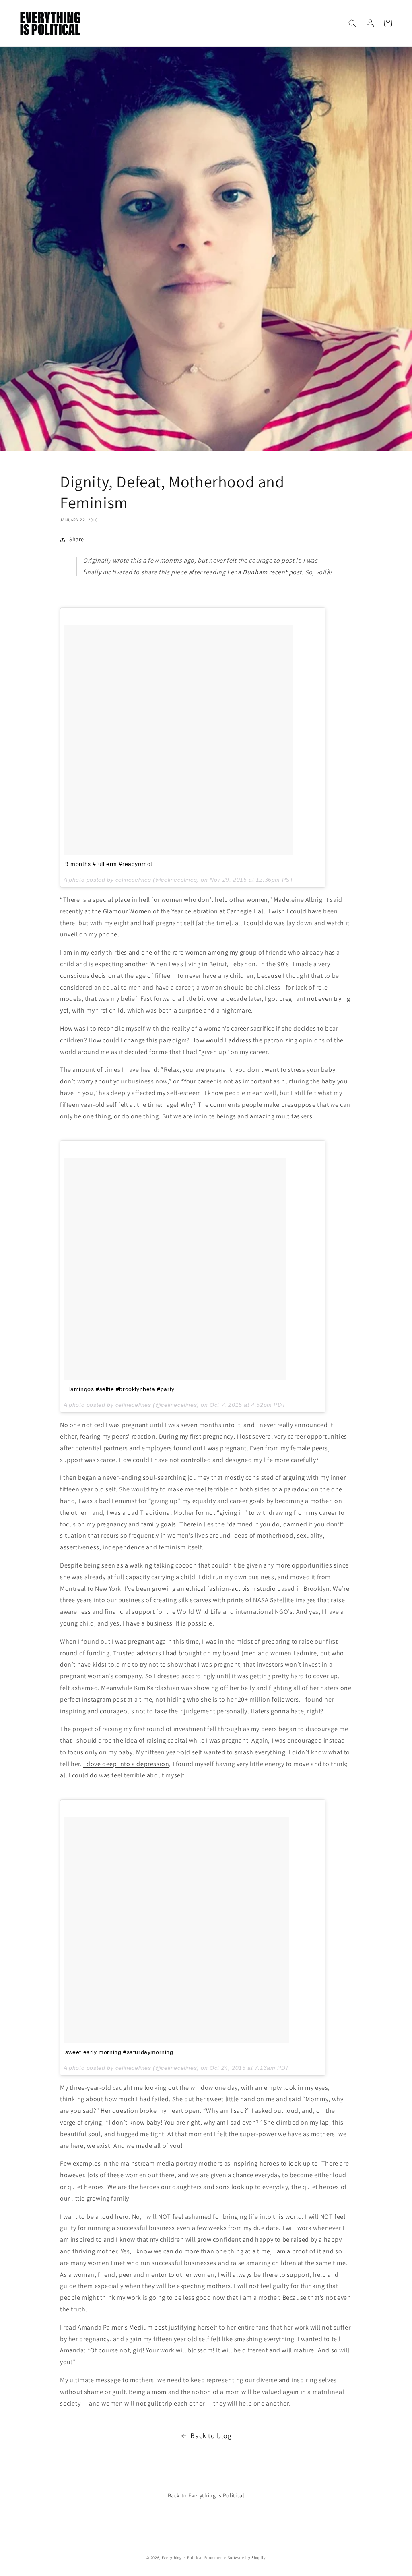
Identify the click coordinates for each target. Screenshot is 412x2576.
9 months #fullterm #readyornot (109, 864)
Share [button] (77, 539)
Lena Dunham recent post (264, 572)
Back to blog (211, 2436)
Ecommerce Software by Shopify (235, 2558)
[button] (352, 23)
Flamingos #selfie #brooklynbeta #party (120, 1389)
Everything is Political (182, 2558)
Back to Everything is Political (206, 2495)
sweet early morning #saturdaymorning (119, 2052)
